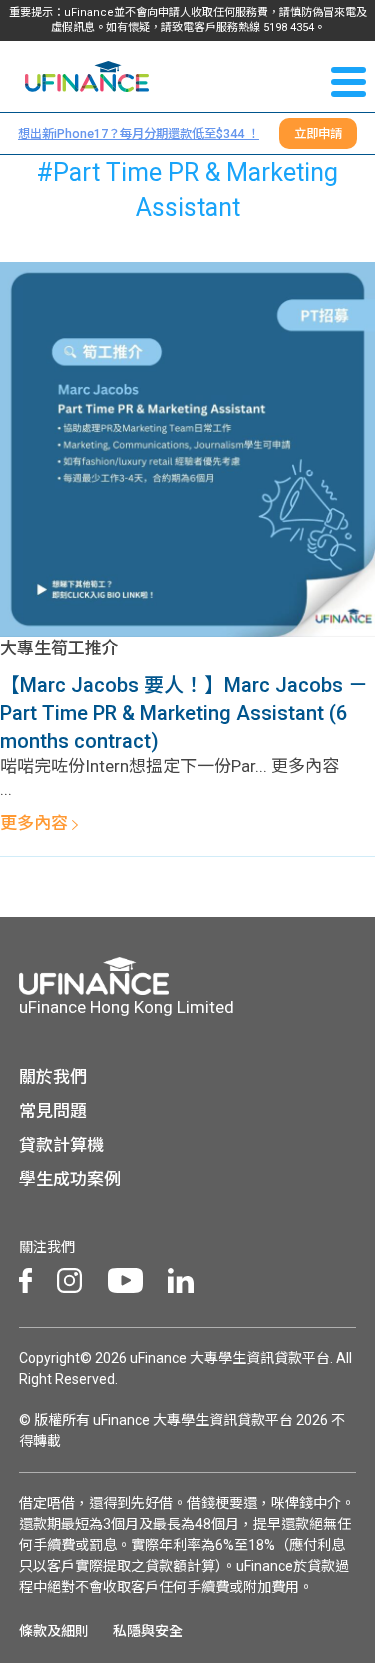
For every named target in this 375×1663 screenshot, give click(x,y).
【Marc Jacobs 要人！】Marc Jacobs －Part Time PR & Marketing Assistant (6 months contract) (184, 713)
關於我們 (53, 1077)
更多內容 (36, 823)
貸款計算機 (61, 1145)
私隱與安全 (148, 1631)
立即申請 (318, 133)
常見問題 (53, 1111)
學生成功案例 (70, 1179)
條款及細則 (54, 1631)
